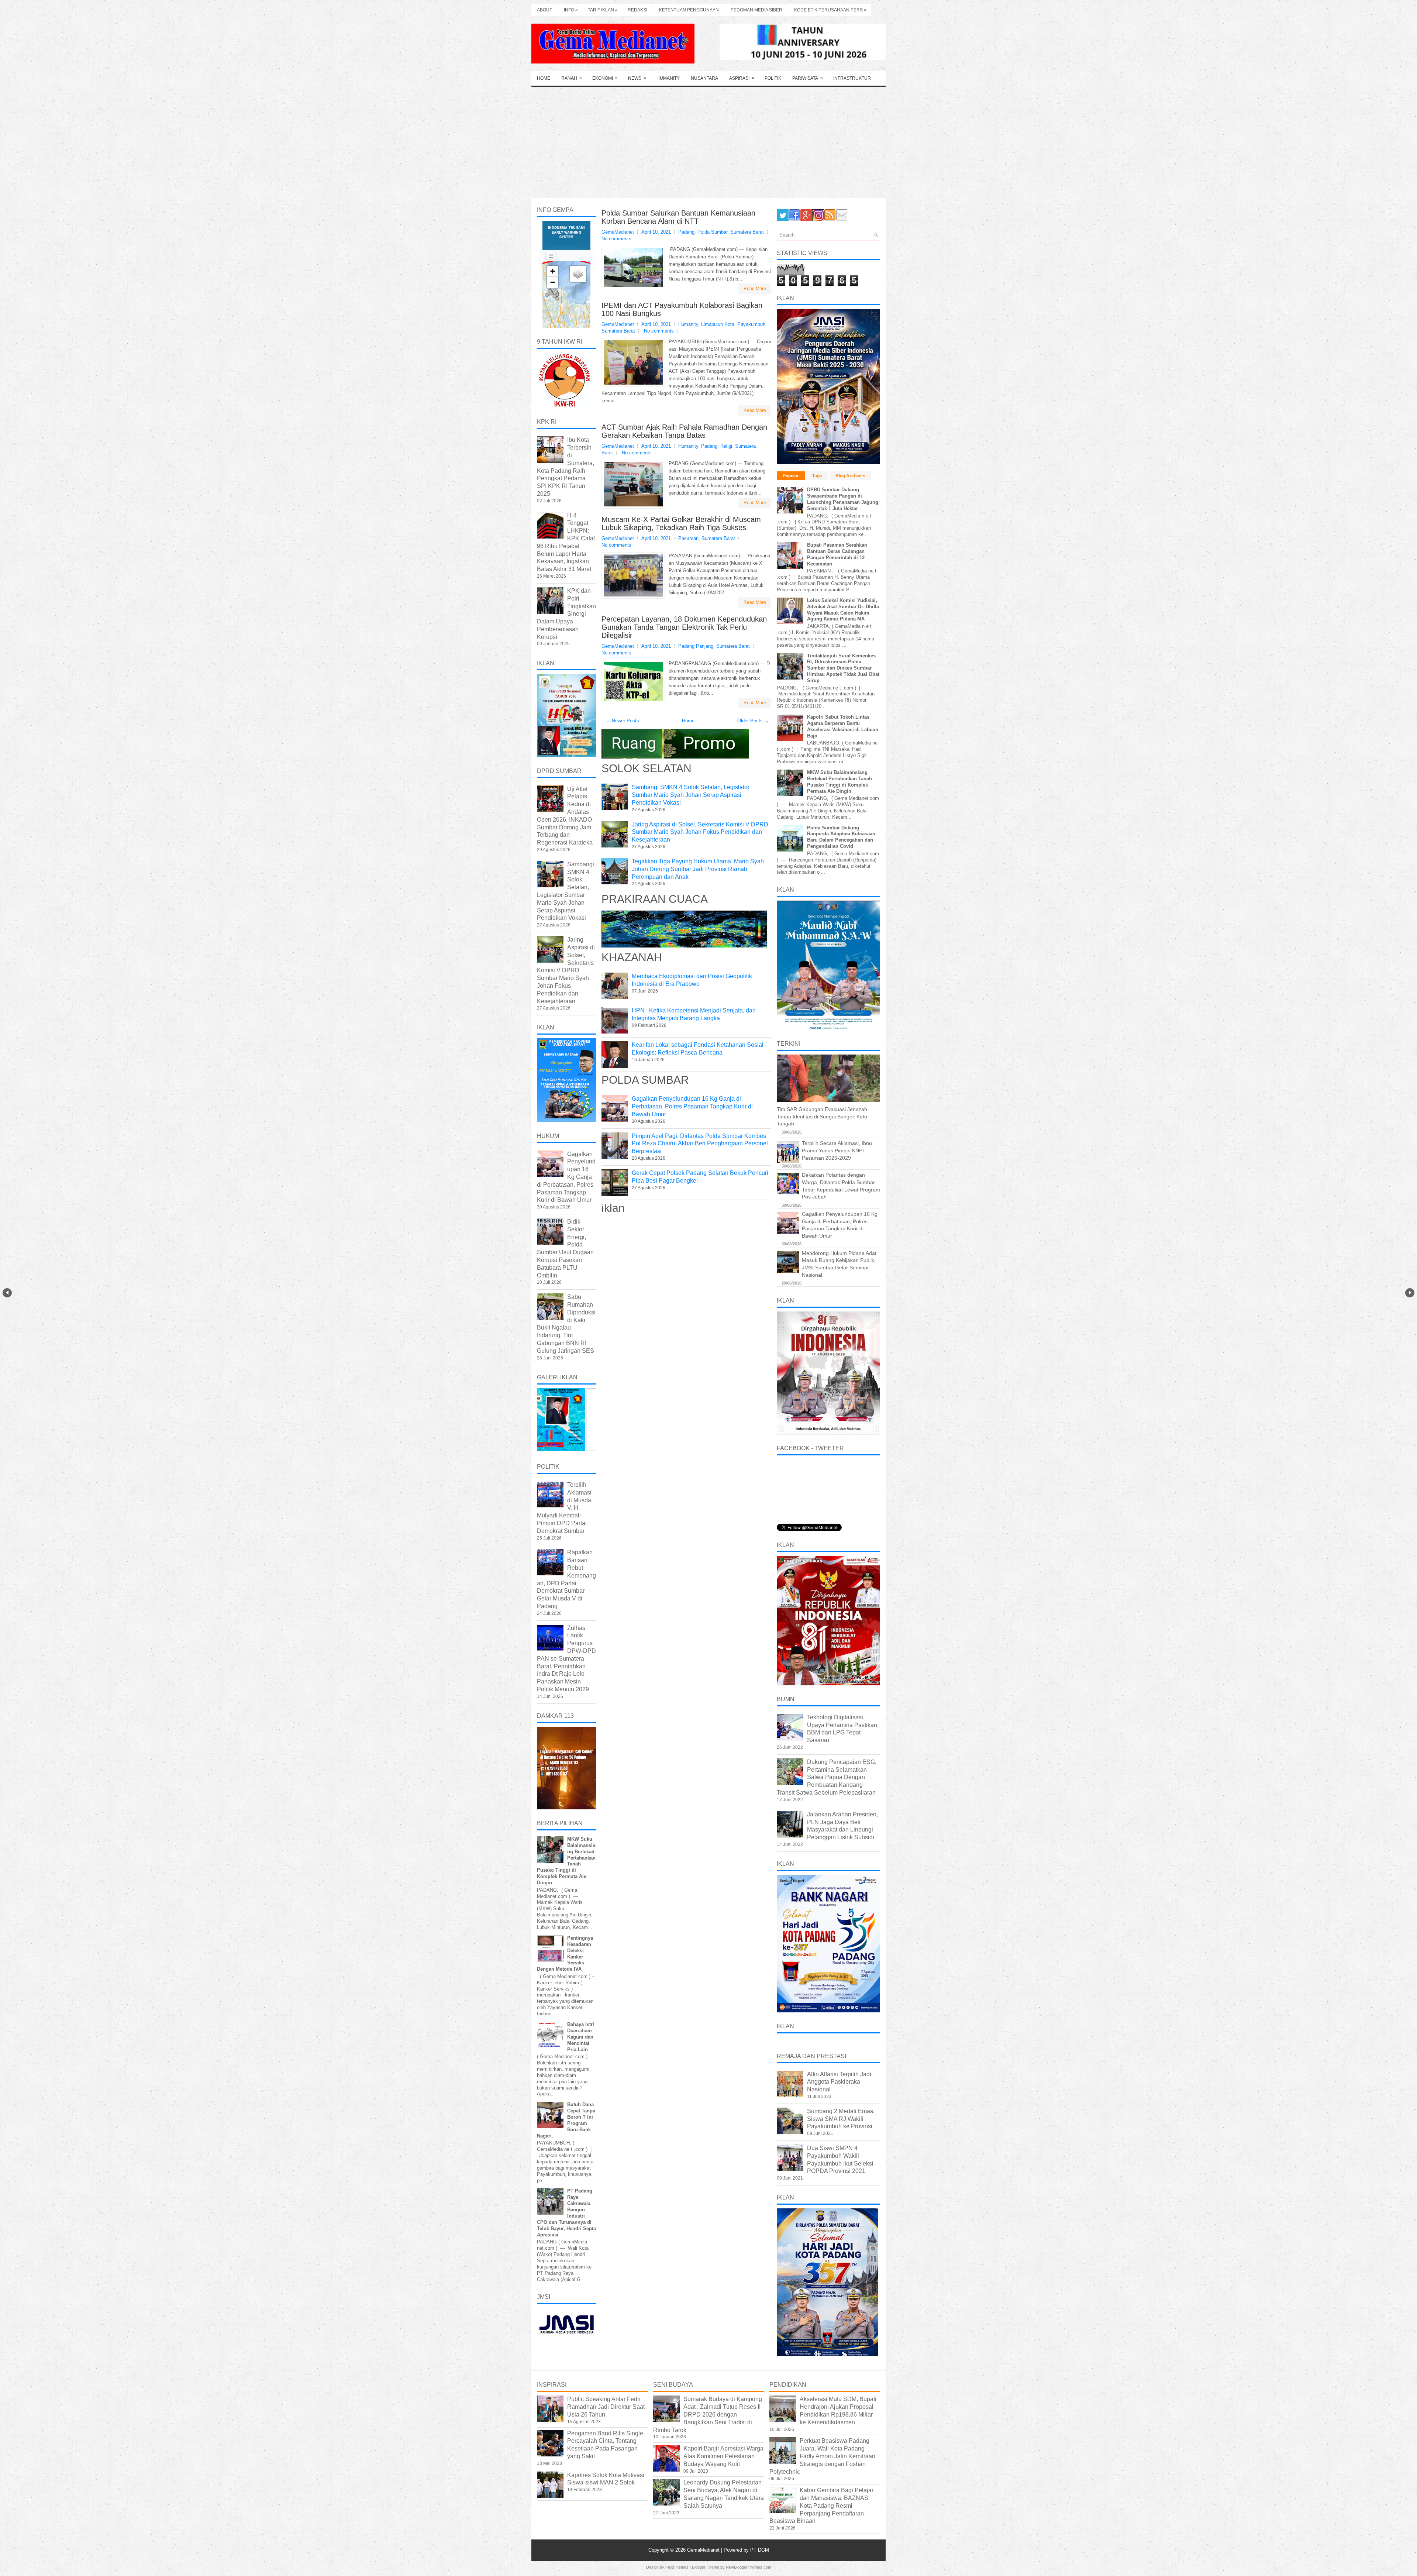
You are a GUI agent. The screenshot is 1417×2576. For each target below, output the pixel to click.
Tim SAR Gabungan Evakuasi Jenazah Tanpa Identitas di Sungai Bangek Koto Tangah (822, 1116)
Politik (773, 78)
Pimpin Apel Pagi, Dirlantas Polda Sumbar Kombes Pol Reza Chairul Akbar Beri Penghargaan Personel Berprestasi (700, 1144)
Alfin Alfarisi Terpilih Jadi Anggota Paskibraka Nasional (839, 2082)
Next (1410, 1293)
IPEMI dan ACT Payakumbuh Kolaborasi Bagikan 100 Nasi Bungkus (682, 309)
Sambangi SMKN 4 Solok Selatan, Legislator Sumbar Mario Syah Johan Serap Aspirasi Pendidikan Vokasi (691, 795)
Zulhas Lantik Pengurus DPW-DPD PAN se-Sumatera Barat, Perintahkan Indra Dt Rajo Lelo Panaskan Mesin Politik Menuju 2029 (566, 1659)
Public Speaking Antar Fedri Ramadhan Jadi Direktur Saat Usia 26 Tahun (606, 2407)
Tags (817, 476)
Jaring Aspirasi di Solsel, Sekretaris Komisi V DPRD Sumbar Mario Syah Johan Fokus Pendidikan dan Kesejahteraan (700, 832)
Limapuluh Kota (718, 324)
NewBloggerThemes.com (749, 2567)
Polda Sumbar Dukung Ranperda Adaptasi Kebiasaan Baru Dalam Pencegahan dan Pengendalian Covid (841, 837)
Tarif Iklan (603, 10)
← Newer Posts (622, 721)
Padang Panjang (696, 646)
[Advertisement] (708, 142)
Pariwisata (808, 78)
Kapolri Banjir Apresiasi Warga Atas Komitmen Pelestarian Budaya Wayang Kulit (723, 2456)
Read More (755, 289)
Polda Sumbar (712, 232)
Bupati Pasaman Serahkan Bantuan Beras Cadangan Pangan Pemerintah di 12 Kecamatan (837, 554)
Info (571, 10)
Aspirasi (742, 78)
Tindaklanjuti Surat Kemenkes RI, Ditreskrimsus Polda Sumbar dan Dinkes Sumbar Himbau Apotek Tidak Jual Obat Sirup (843, 668)
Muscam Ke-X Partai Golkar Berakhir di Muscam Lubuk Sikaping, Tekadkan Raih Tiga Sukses (681, 523)
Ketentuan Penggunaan (689, 10)
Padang (686, 232)
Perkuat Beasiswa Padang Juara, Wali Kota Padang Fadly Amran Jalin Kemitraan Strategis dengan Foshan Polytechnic (822, 2456)
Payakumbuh (751, 324)
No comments (616, 239)
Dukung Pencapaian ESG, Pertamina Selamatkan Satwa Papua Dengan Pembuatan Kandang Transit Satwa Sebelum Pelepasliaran (827, 1777)
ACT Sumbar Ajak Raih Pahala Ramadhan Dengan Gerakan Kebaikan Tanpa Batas (684, 431)
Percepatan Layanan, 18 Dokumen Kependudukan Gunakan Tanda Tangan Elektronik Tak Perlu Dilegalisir (684, 627)
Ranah (572, 78)
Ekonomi (605, 78)
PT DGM (760, 2550)
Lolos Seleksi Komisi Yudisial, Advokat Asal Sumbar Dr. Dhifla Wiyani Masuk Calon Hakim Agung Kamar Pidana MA (843, 610)
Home (544, 78)
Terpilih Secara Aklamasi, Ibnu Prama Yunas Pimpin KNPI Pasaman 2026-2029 (837, 1150)
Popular (791, 476)
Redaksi (637, 10)
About (544, 10)
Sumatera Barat (747, 232)
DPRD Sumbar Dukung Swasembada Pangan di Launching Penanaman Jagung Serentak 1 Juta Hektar (843, 499)
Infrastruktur (852, 78)
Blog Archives (850, 476)
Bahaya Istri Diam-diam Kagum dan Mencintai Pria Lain (581, 2037)
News (637, 78)
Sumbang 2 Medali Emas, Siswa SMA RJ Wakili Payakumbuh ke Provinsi (841, 2119)
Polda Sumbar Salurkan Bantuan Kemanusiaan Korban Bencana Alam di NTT (678, 217)
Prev (7, 1293)
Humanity (668, 78)
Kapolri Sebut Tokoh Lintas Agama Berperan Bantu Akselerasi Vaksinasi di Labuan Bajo (843, 726)
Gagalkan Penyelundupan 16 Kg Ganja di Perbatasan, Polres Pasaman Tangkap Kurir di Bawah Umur (692, 1106)
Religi (726, 446)
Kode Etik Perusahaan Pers (830, 10)
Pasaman (688, 538)
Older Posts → (753, 721)
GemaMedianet (704, 2550)
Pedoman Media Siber (756, 10)
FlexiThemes (677, 2567)
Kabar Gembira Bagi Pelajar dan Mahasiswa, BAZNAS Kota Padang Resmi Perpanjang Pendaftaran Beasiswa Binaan (821, 2506)
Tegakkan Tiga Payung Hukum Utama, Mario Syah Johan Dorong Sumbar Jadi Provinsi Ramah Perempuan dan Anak (698, 869)
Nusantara (704, 78)
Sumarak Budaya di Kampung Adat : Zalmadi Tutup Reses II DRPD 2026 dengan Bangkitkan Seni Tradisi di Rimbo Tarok (708, 2414)
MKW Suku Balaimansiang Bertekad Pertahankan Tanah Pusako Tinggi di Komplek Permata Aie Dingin (839, 782)
